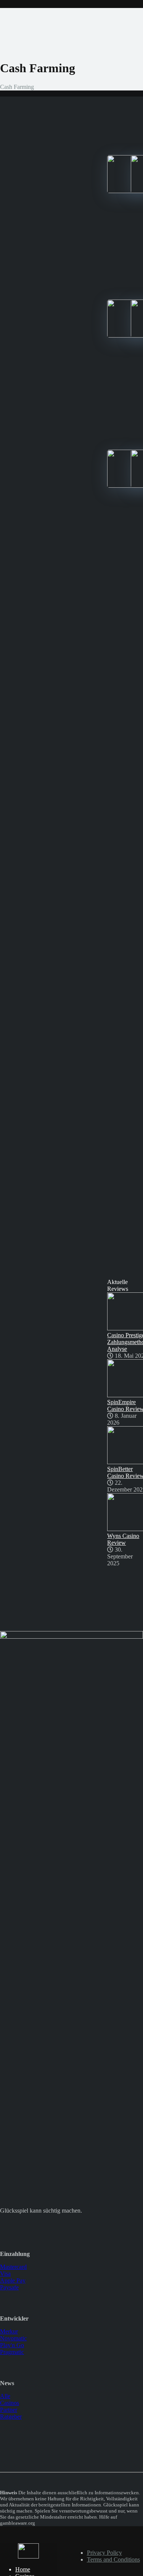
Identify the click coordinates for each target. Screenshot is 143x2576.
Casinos (10, 2403)
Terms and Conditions (113, 2559)
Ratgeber (11, 2417)
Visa (5, 2274)
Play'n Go (12, 2345)
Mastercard (13, 2267)
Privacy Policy (104, 2553)
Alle (5, 2396)
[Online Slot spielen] (28, 2556)
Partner (9, 2410)
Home (23, 2569)
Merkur (9, 2331)
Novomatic (13, 2338)
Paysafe (9, 2287)
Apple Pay (13, 2280)
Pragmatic (12, 2352)
